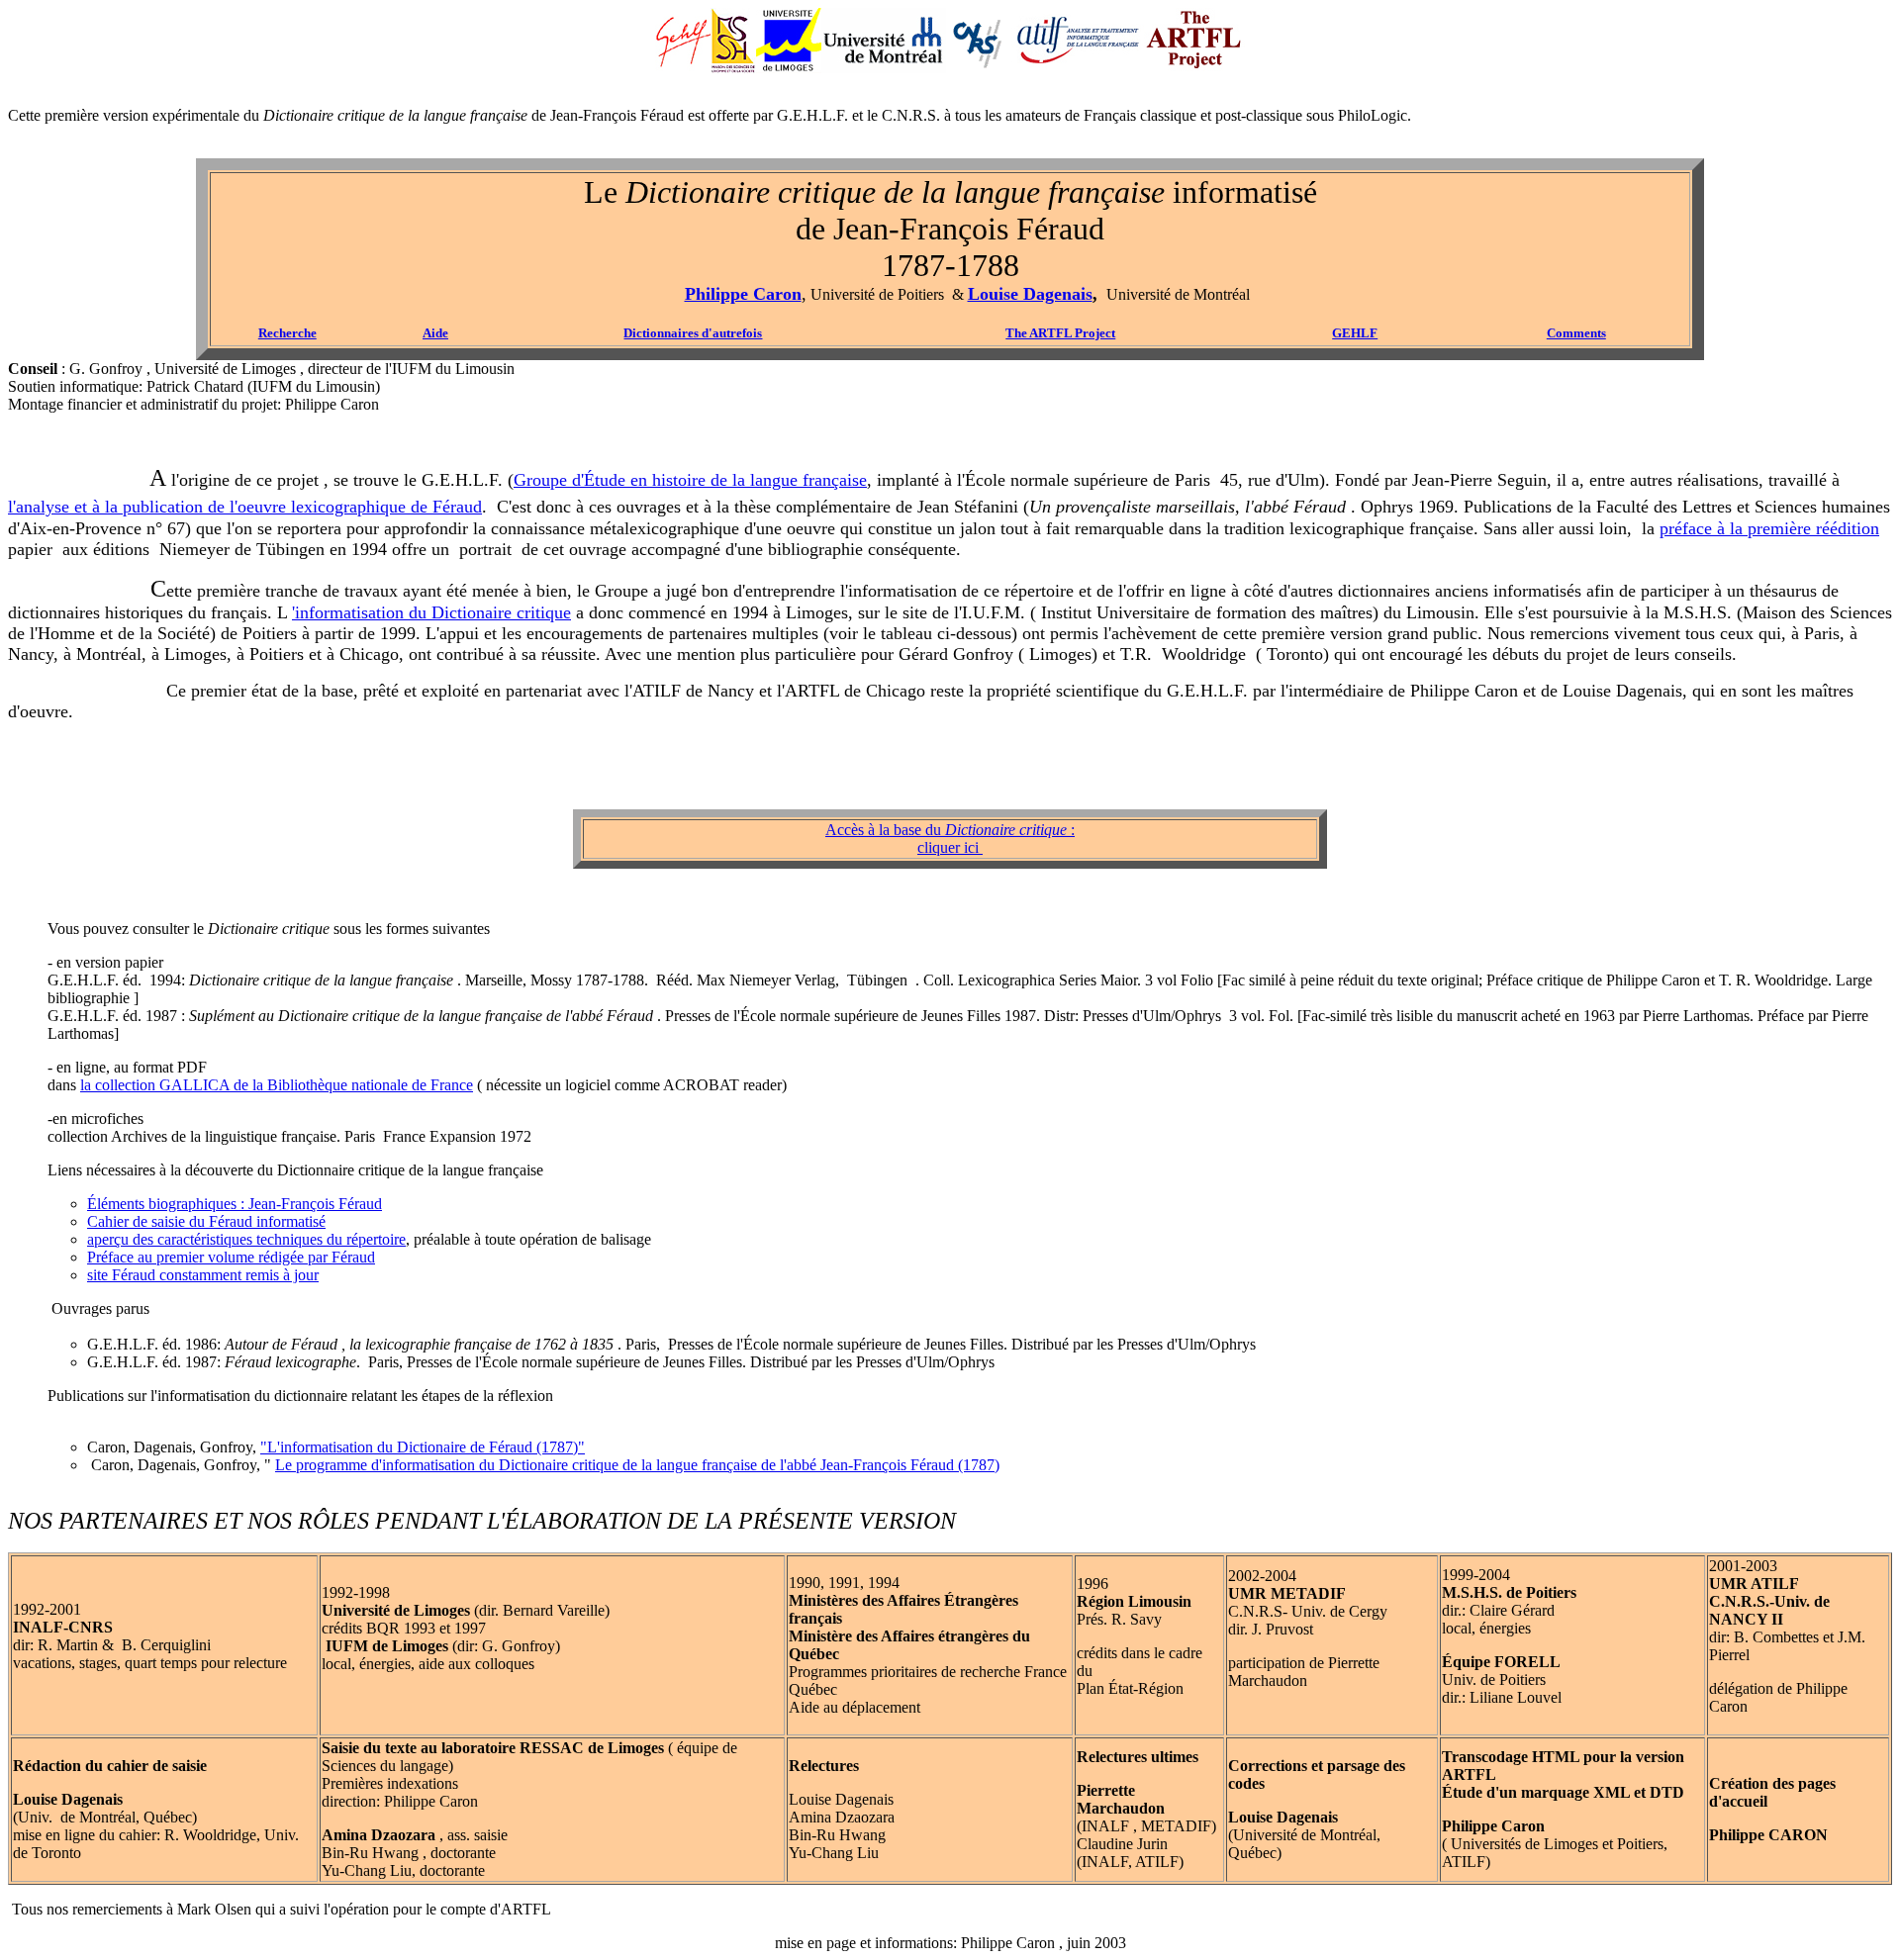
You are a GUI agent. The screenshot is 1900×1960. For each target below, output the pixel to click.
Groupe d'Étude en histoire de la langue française (690, 480)
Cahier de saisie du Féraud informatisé (206, 1221)
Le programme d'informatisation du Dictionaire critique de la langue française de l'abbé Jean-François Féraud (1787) (637, 1465)
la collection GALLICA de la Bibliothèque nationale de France (277, 1085)
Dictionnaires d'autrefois (693, 333)
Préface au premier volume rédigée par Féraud (231, 1257)
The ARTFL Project (1060, 333)
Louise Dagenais (1030, 294)
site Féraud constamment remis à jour (203, 1275)
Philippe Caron (743, 294)
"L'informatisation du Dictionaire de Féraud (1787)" (423, 1447)
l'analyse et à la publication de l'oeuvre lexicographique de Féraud (245, 507)
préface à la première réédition (1769, 528)
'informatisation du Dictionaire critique (431, 612)
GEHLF (1355, 333)
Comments (1576, 333)
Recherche (287, 333)
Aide (435, 333)
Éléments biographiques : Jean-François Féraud (235, 1204)
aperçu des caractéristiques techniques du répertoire (246, 1239)
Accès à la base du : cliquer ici (950, 839)
